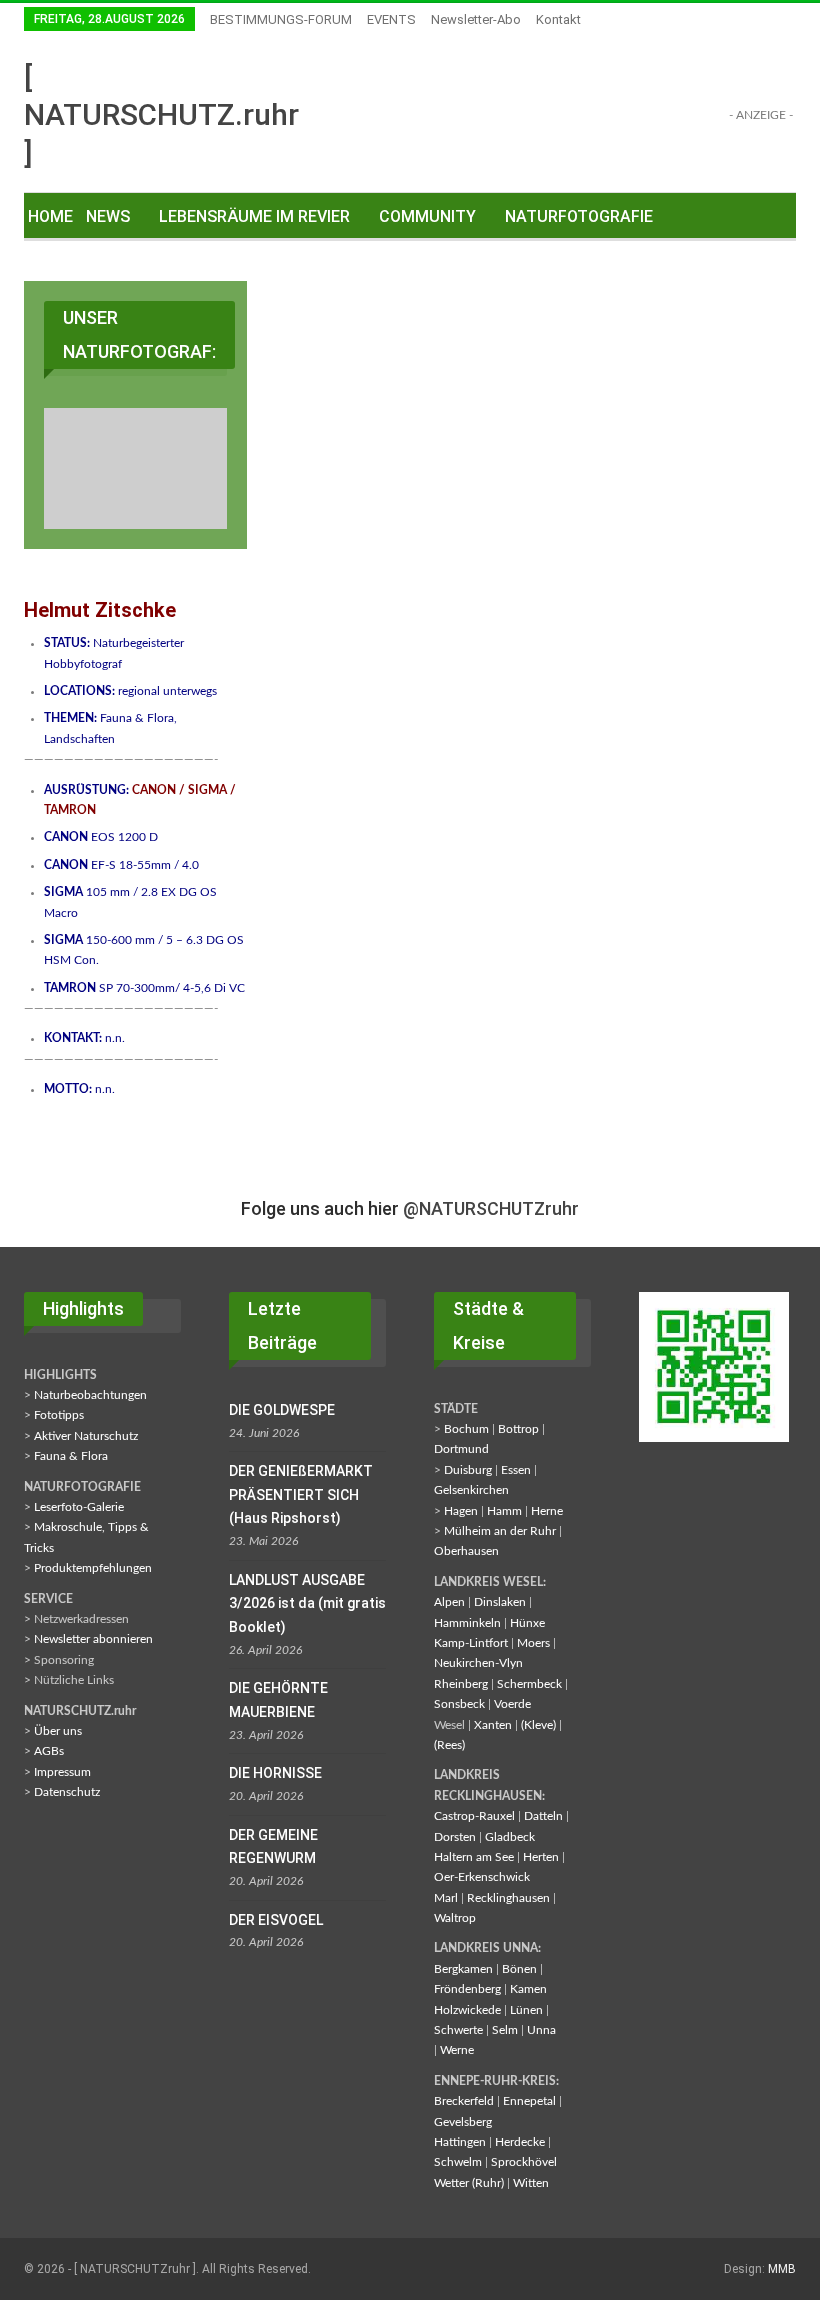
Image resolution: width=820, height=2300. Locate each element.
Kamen (528, 1989)
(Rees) (449, 1745)
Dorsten (455, 1837)
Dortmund (461, 1449)
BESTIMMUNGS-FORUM (281, 19)
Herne (547, 1511)
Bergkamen (463, 1969)
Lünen (526, 2010)
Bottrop (518, 1429)
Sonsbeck (459, 1704)
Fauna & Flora (71, 1456)
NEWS (108, 216)
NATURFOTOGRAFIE (579, 216)
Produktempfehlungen (93, 1568)
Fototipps (59, 1415)
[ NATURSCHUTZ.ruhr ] (161, 114)
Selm (505, 2030)
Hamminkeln (467, 1623)
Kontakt (558, 19)
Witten (531, 2183)
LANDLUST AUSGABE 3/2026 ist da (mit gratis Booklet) (307, 1604)
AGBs (49, 1751)
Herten (541, 1857)
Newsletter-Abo (476, 19)
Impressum (62, 1772)
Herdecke (520, 2142)
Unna (541, 2030)
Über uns (58, 1731)
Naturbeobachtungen (90, 1395)
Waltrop (455, 1918)
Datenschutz (67, 1792)
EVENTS (391, 19)
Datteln (543, 1816)
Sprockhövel (524, 2162)
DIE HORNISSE (275, 1773)
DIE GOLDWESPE (282, 1410)
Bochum (466, 1429)
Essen (516, 1470)
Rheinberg (461, 1684)
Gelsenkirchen (471, 1490)
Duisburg (468, 1470)
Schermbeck (529, 1684)
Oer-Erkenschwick (482, 1877)
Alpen (449, 1602)
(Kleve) (538, 1725)
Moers (533, 1643)
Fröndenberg (467, 1989)
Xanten (493, 1725)
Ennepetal (529, 2101)
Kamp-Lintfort (471, 1643)
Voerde (512, 1704)
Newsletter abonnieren (93, 1639)
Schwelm (458, 2162)
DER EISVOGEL (276, 1920)
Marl (446, 1898)
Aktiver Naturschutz (86, 1436)
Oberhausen (466, 1551)
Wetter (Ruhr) (469, 2183)
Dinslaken (500, 1602)
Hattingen (460, 2142)
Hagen (461, 1511)
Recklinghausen (508, 1898)
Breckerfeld (464, 2101)
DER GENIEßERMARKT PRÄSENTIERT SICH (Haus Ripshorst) (301, 1495)
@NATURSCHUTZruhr (491, 1208)
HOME (50, 216)
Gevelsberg (463, 2122)
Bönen (519, 1969)
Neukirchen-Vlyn (478, 1663)
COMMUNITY (427, 216)
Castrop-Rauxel (474, 1816)
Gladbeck (510, 1837)
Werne (457, 2050)
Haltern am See (474, 1857)
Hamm (504, 1511)
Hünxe (527, 1623)
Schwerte (458, 2030)
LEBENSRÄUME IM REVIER (254, 216)
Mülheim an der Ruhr (500, 1531)
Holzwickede (467, 2010)
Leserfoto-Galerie (79, 1507)
